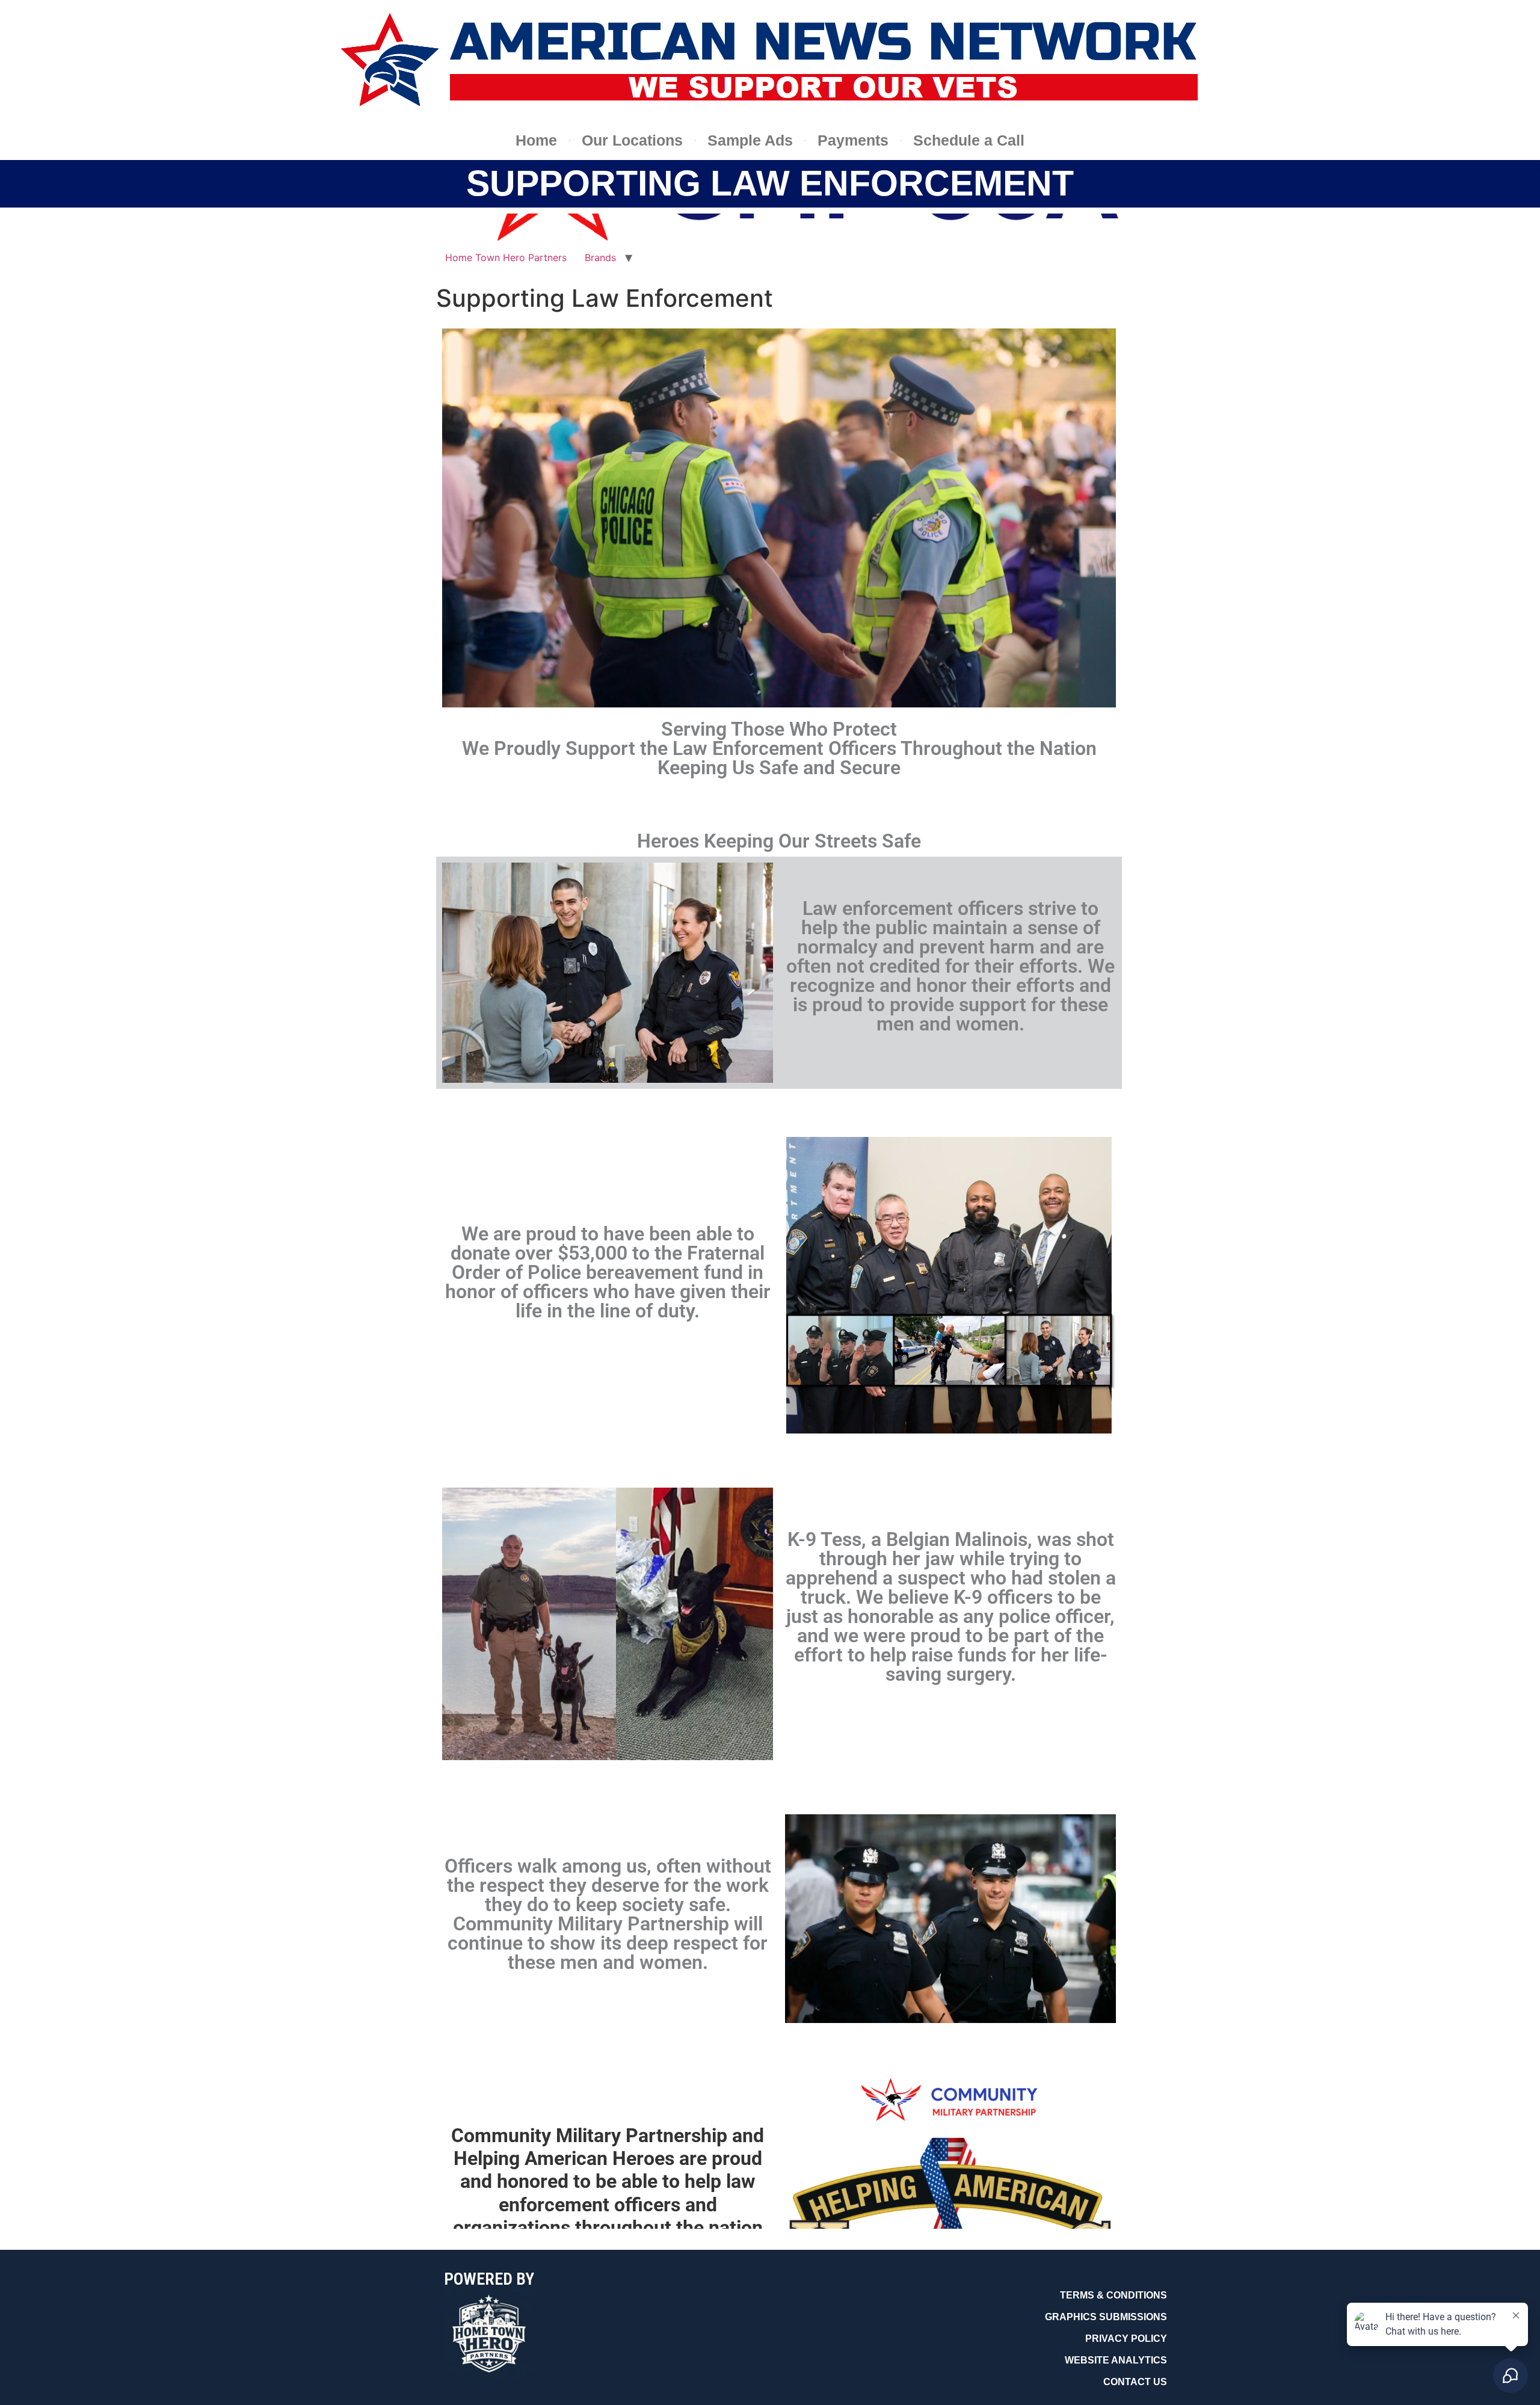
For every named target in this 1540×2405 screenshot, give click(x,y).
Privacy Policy (1126, 2339)
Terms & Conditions (1113, 2295)
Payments (853, 140)
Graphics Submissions (1106, 2317)
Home (536, 140)
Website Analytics (1116, 2360)
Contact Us (1135, 2382)
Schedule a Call (969, 140)
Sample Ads (750, 140)
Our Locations (632, 140)
